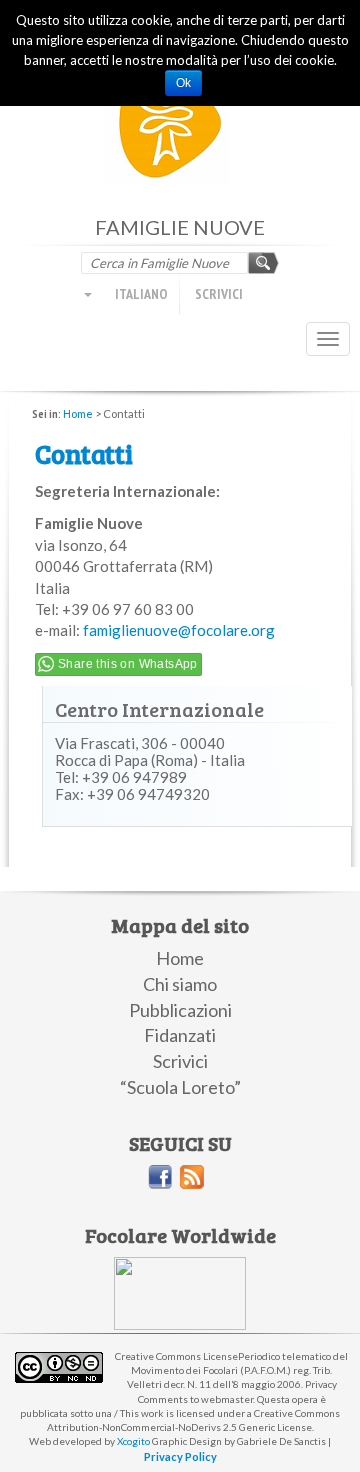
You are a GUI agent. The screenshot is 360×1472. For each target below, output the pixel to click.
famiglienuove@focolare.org (179, 630)
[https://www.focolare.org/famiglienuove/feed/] (192, 1177)
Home (78, 413)
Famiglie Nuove (180, 129)
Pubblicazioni (180, 1010)
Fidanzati (180, 1035)
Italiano (140, 294)
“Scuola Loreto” (180, 1087)
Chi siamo (180, 984)
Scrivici (219, 294)
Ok (183, 83)
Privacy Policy (180, 1456)
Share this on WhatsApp (128, 664)
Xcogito (133, 1441)
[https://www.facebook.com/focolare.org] (160, 1177)
